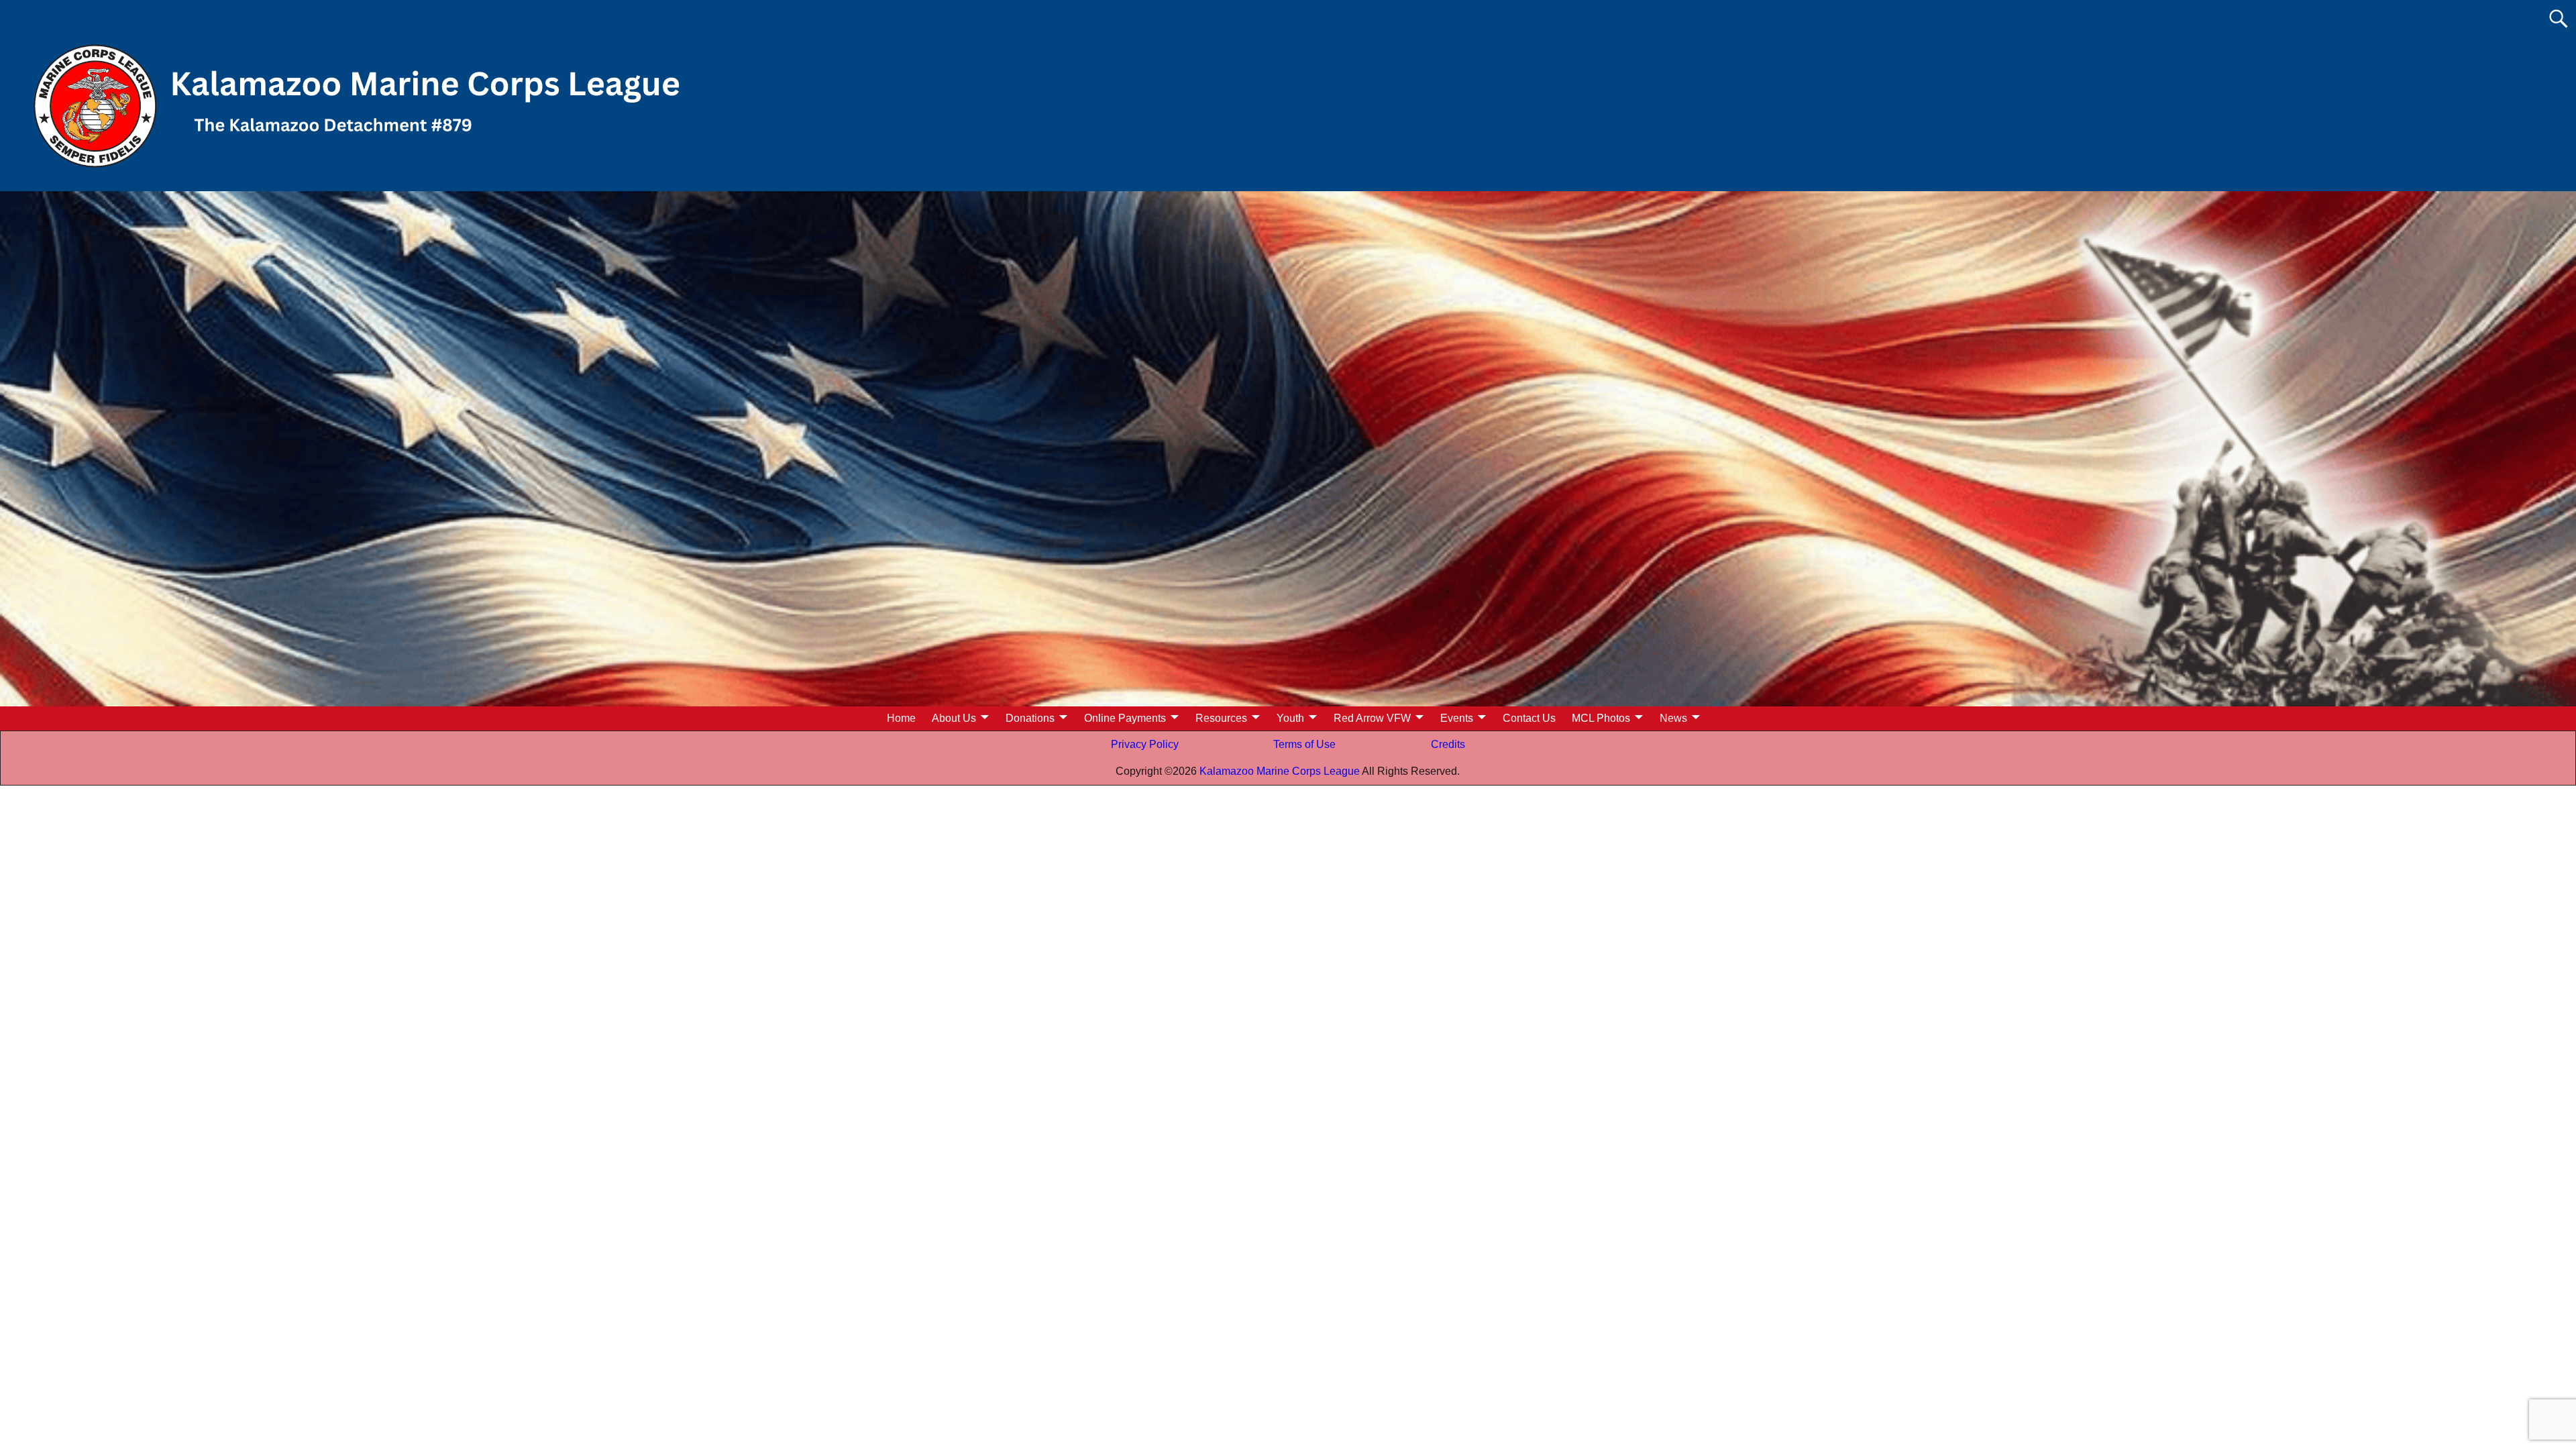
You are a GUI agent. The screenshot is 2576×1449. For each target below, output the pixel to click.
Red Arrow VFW (1372, 718)
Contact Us (1529, 718)
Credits (1448, 744)
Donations (1030, 718)
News (1673, 718)
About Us (954, 718)
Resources (1221, 718)
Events (1457, 718)
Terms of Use (1304, 744)
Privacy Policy (1145, 744)
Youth (1290, 718)
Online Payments (1125, 718)
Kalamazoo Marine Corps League (1279, 771)
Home (901, 718)
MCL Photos (1601, 718)
